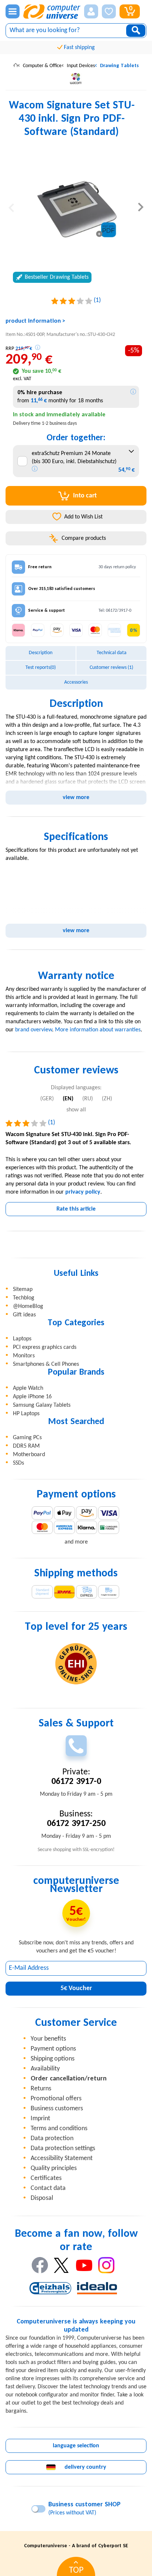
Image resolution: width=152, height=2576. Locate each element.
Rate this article (76, 1209)
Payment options (53, 2049)
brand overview (34, 1030)
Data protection (52, 2138)
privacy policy (83, 1192)
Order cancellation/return (69, 2079)
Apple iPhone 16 (32, 1397)
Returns (41, 2089)
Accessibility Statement (62, 2158)
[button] (91, 11)
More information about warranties (98, 1030)
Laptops (22, 1339)
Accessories (76, 682)
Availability (45, 2069)
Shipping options (53, 2059)
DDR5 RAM (26, 1446)
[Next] (141, 207)
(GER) (47, 1099)
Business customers (57, 2109)
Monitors (24, 1356)
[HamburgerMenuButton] (13, 11)
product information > (35, 321)
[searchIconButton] (136, 31)
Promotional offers (56, 2099)
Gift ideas (24, 1315)
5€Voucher (76, 1988)
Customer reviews (111, 668)
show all (76, 1110)
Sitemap (23, 1289)
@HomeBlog (28, 1306)
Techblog (24, 1298)
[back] (11, 207)
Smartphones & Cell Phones (46, 1364)
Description (41, 653)
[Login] (91, 11)
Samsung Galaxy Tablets (42, 1405)
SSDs (18, 1463)
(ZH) (107, 1099)
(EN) (68, 1099)
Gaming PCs (27, 1438)
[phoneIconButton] (76, 1746)
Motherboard (29, 1455)
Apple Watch (28, 1388)
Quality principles (54, 2168)
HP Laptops (26, 1414)
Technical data (112, 653)
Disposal (42, 2198)
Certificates (46, 2178)
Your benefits (48, 2039)
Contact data (48, 2188)
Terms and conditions (59, 2129)
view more (76, 798)
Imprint (40, 2119)
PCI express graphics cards (45, 1347)
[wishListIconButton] (109, 11)
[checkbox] (22, 461)
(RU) (88, 1099)
